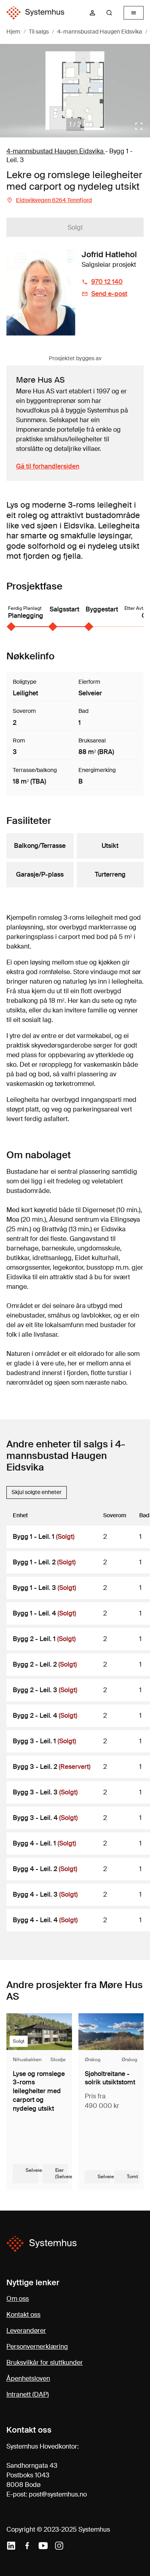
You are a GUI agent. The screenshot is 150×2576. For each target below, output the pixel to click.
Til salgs (39, 32)
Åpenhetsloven (28, 2379)
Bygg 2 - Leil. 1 (44, 1639)
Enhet (20, 1515)
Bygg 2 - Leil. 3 (45, 1690)
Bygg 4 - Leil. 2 (45, 1869)
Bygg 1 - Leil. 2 (44, 1562)
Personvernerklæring (37, 2347)
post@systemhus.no (58, 2494)
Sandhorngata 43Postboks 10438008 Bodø (32, 2475)
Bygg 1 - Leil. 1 (44, 1537)
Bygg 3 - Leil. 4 (45, 1818)
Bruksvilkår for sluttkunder (45, 2363)
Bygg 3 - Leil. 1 (44, 1741)
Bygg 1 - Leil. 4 (44, 1613)
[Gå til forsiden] (35, 13)
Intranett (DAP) (28, 2394)
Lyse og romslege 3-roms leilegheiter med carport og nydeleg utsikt (39, 2091)
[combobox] (112, 13)
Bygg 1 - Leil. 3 (44, 1588)
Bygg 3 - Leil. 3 (45, 1792)
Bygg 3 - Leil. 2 (52, 1767)
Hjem (13, 32)
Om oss (18, 2299)
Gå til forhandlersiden (48, 466)
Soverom (115, 1515)
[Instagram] (59, 2546)
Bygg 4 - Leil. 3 (45, 1894)
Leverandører (26, 2331)
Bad (144, 1515)
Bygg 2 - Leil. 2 (45, 1664)
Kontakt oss (23, 2315)
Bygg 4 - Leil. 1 (44, 1843)
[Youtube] (43, 2546)
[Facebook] (27, 2546)
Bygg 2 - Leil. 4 (45, 1716)
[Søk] (109, 13)
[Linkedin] (11, 2546)
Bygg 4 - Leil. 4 (45, 1920)
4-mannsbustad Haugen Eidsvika (100, 32)
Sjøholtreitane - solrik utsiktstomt (110, 2078)
